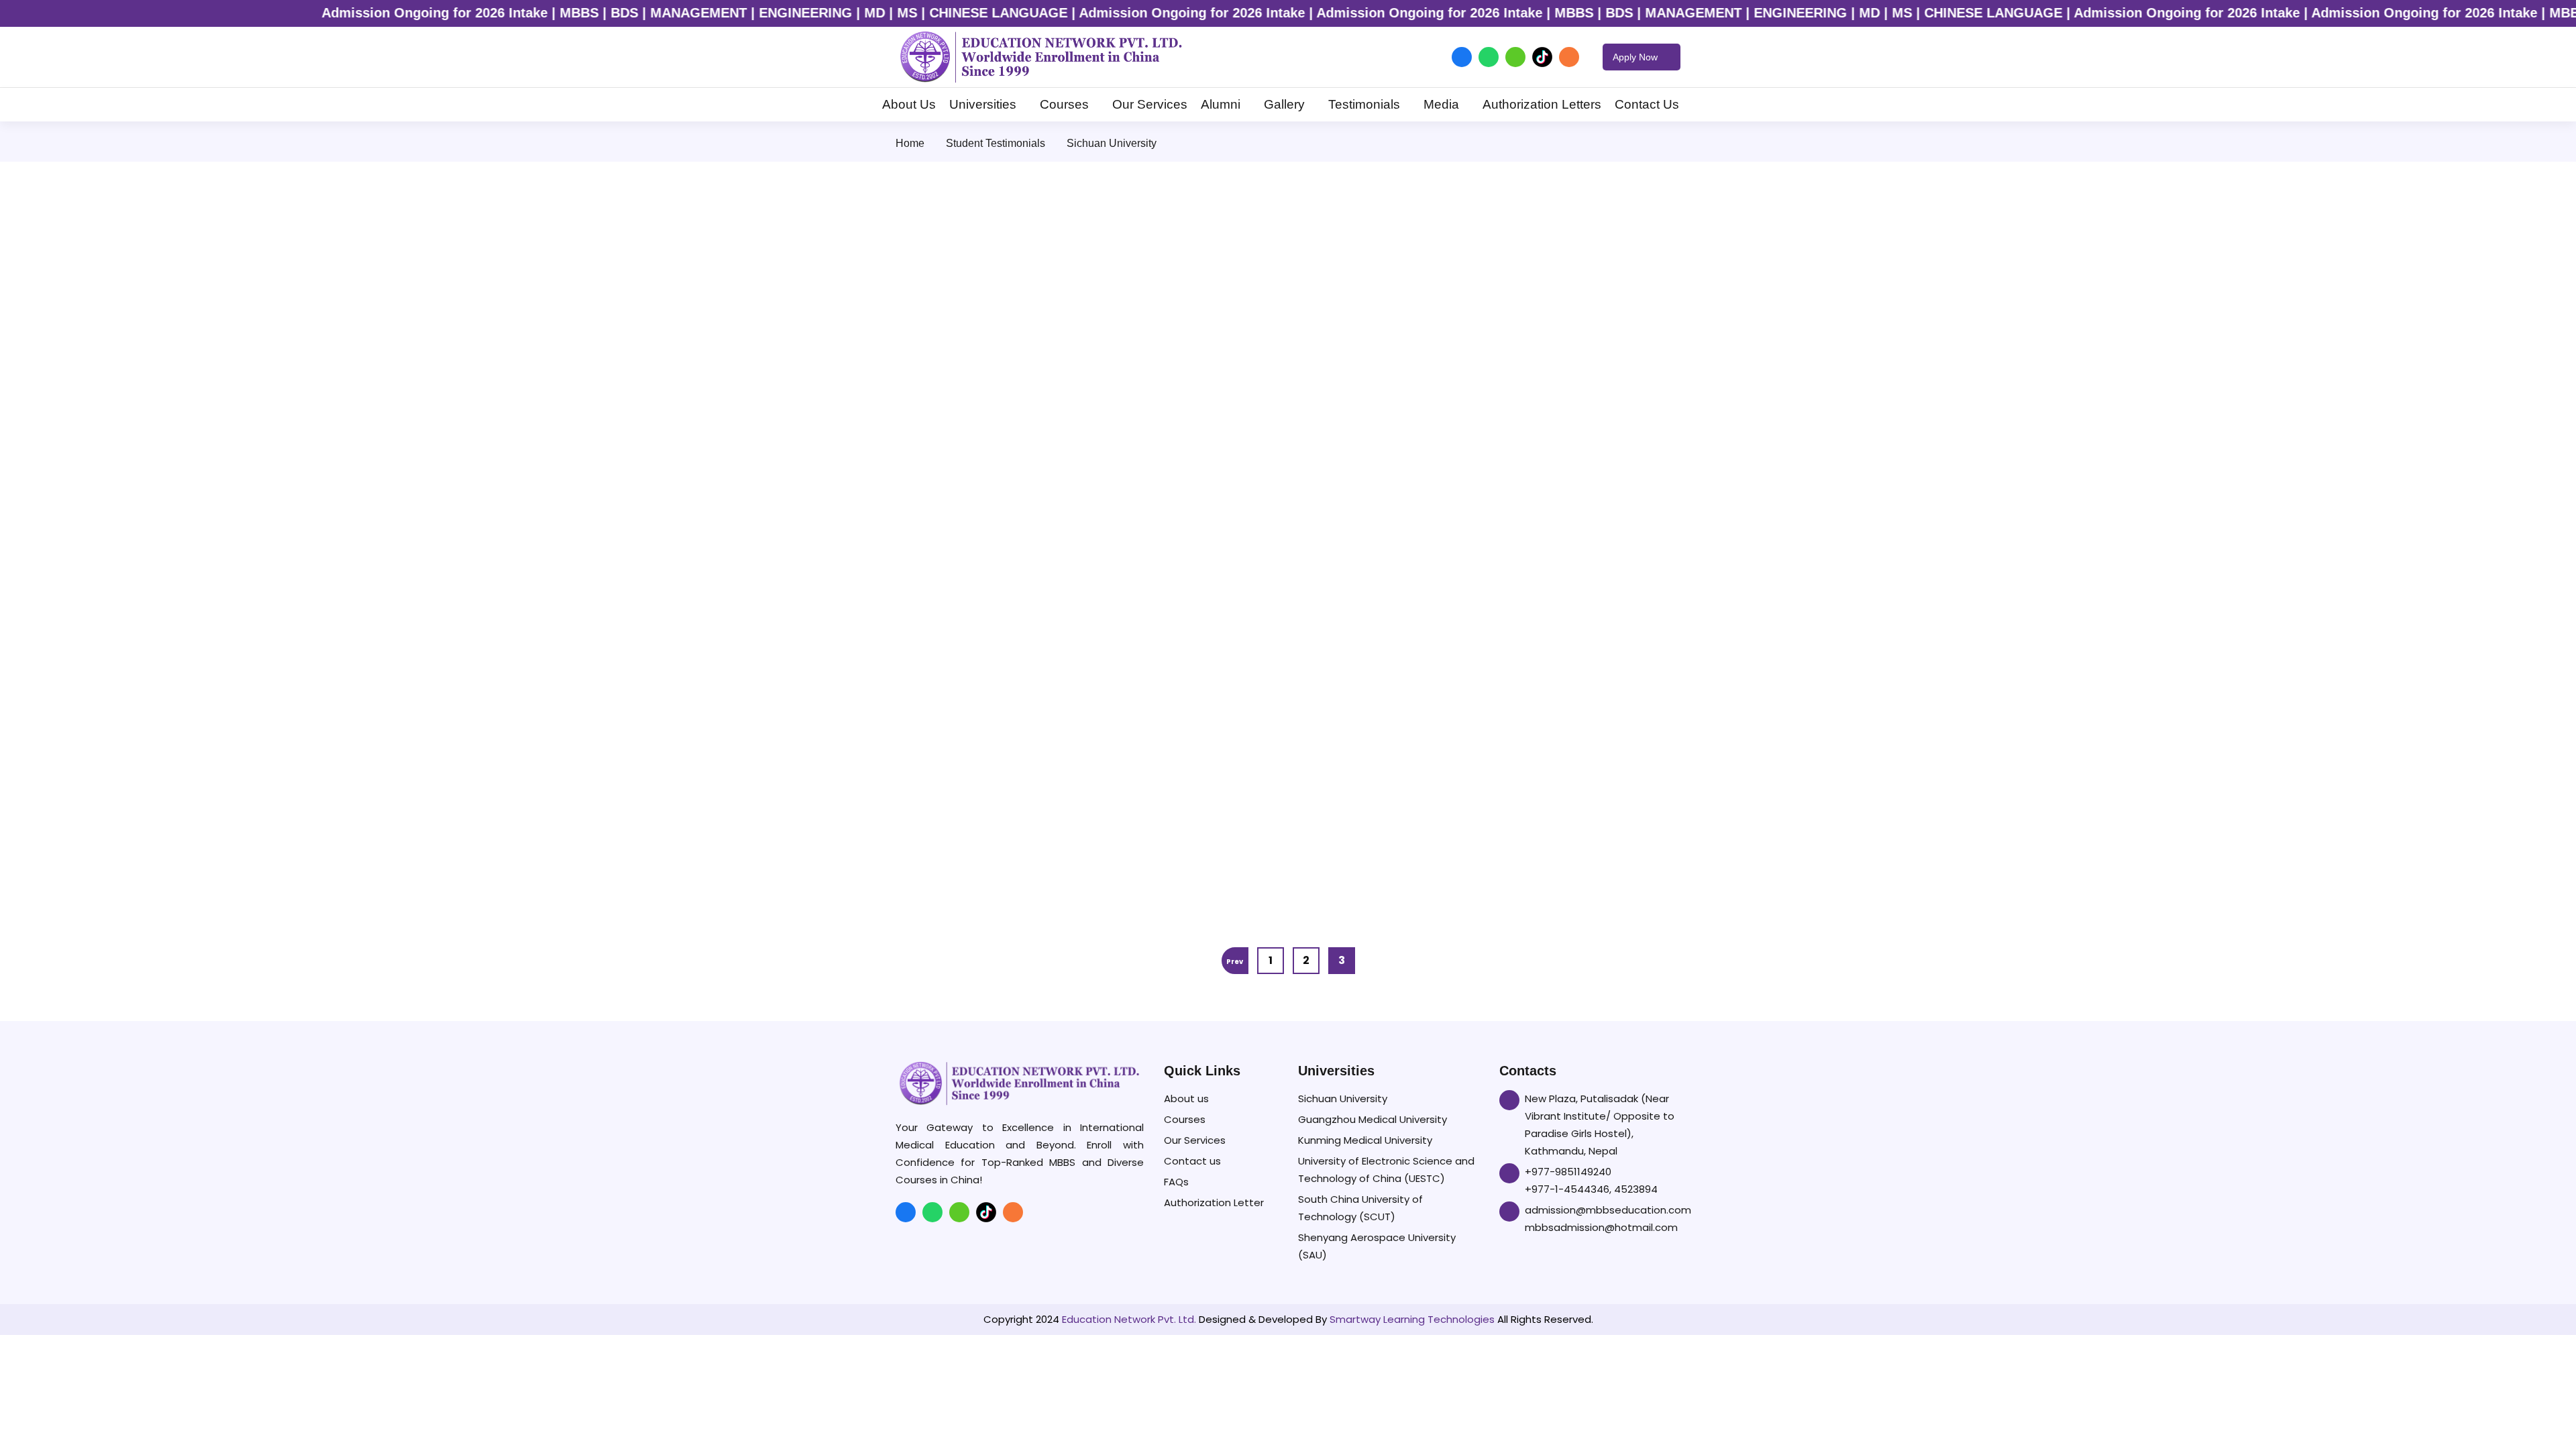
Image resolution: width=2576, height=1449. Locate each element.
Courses (1064, 104)
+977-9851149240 (1568, 1172)
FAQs (1176, 1182)
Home (910, 143)
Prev (1235, 962)
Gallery (1284, 104)
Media (1441, 104)
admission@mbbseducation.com (1608, 1210)
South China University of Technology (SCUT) (1360, 1208)
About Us (909, 104)
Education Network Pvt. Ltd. (1129, 1319)
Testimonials (1364, 104)
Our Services (1150, 104)
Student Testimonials (996, 143)
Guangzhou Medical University (1373, 1119)
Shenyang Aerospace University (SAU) (1377, 1246)
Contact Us (1647, 104)
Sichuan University (1343, 1098)
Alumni (1221, 104)
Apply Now (1636, 57)
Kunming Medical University (1365, 1140)
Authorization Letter (1214, 1202)
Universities (983, 104)
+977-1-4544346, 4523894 (1591, 1189)
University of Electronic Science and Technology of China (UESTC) (1386, 1170)
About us (1186, 1098)
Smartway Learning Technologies (1412, 1319)
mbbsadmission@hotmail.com (1601, 1227)
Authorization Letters (1542, 104)
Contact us (1192, 1161)
